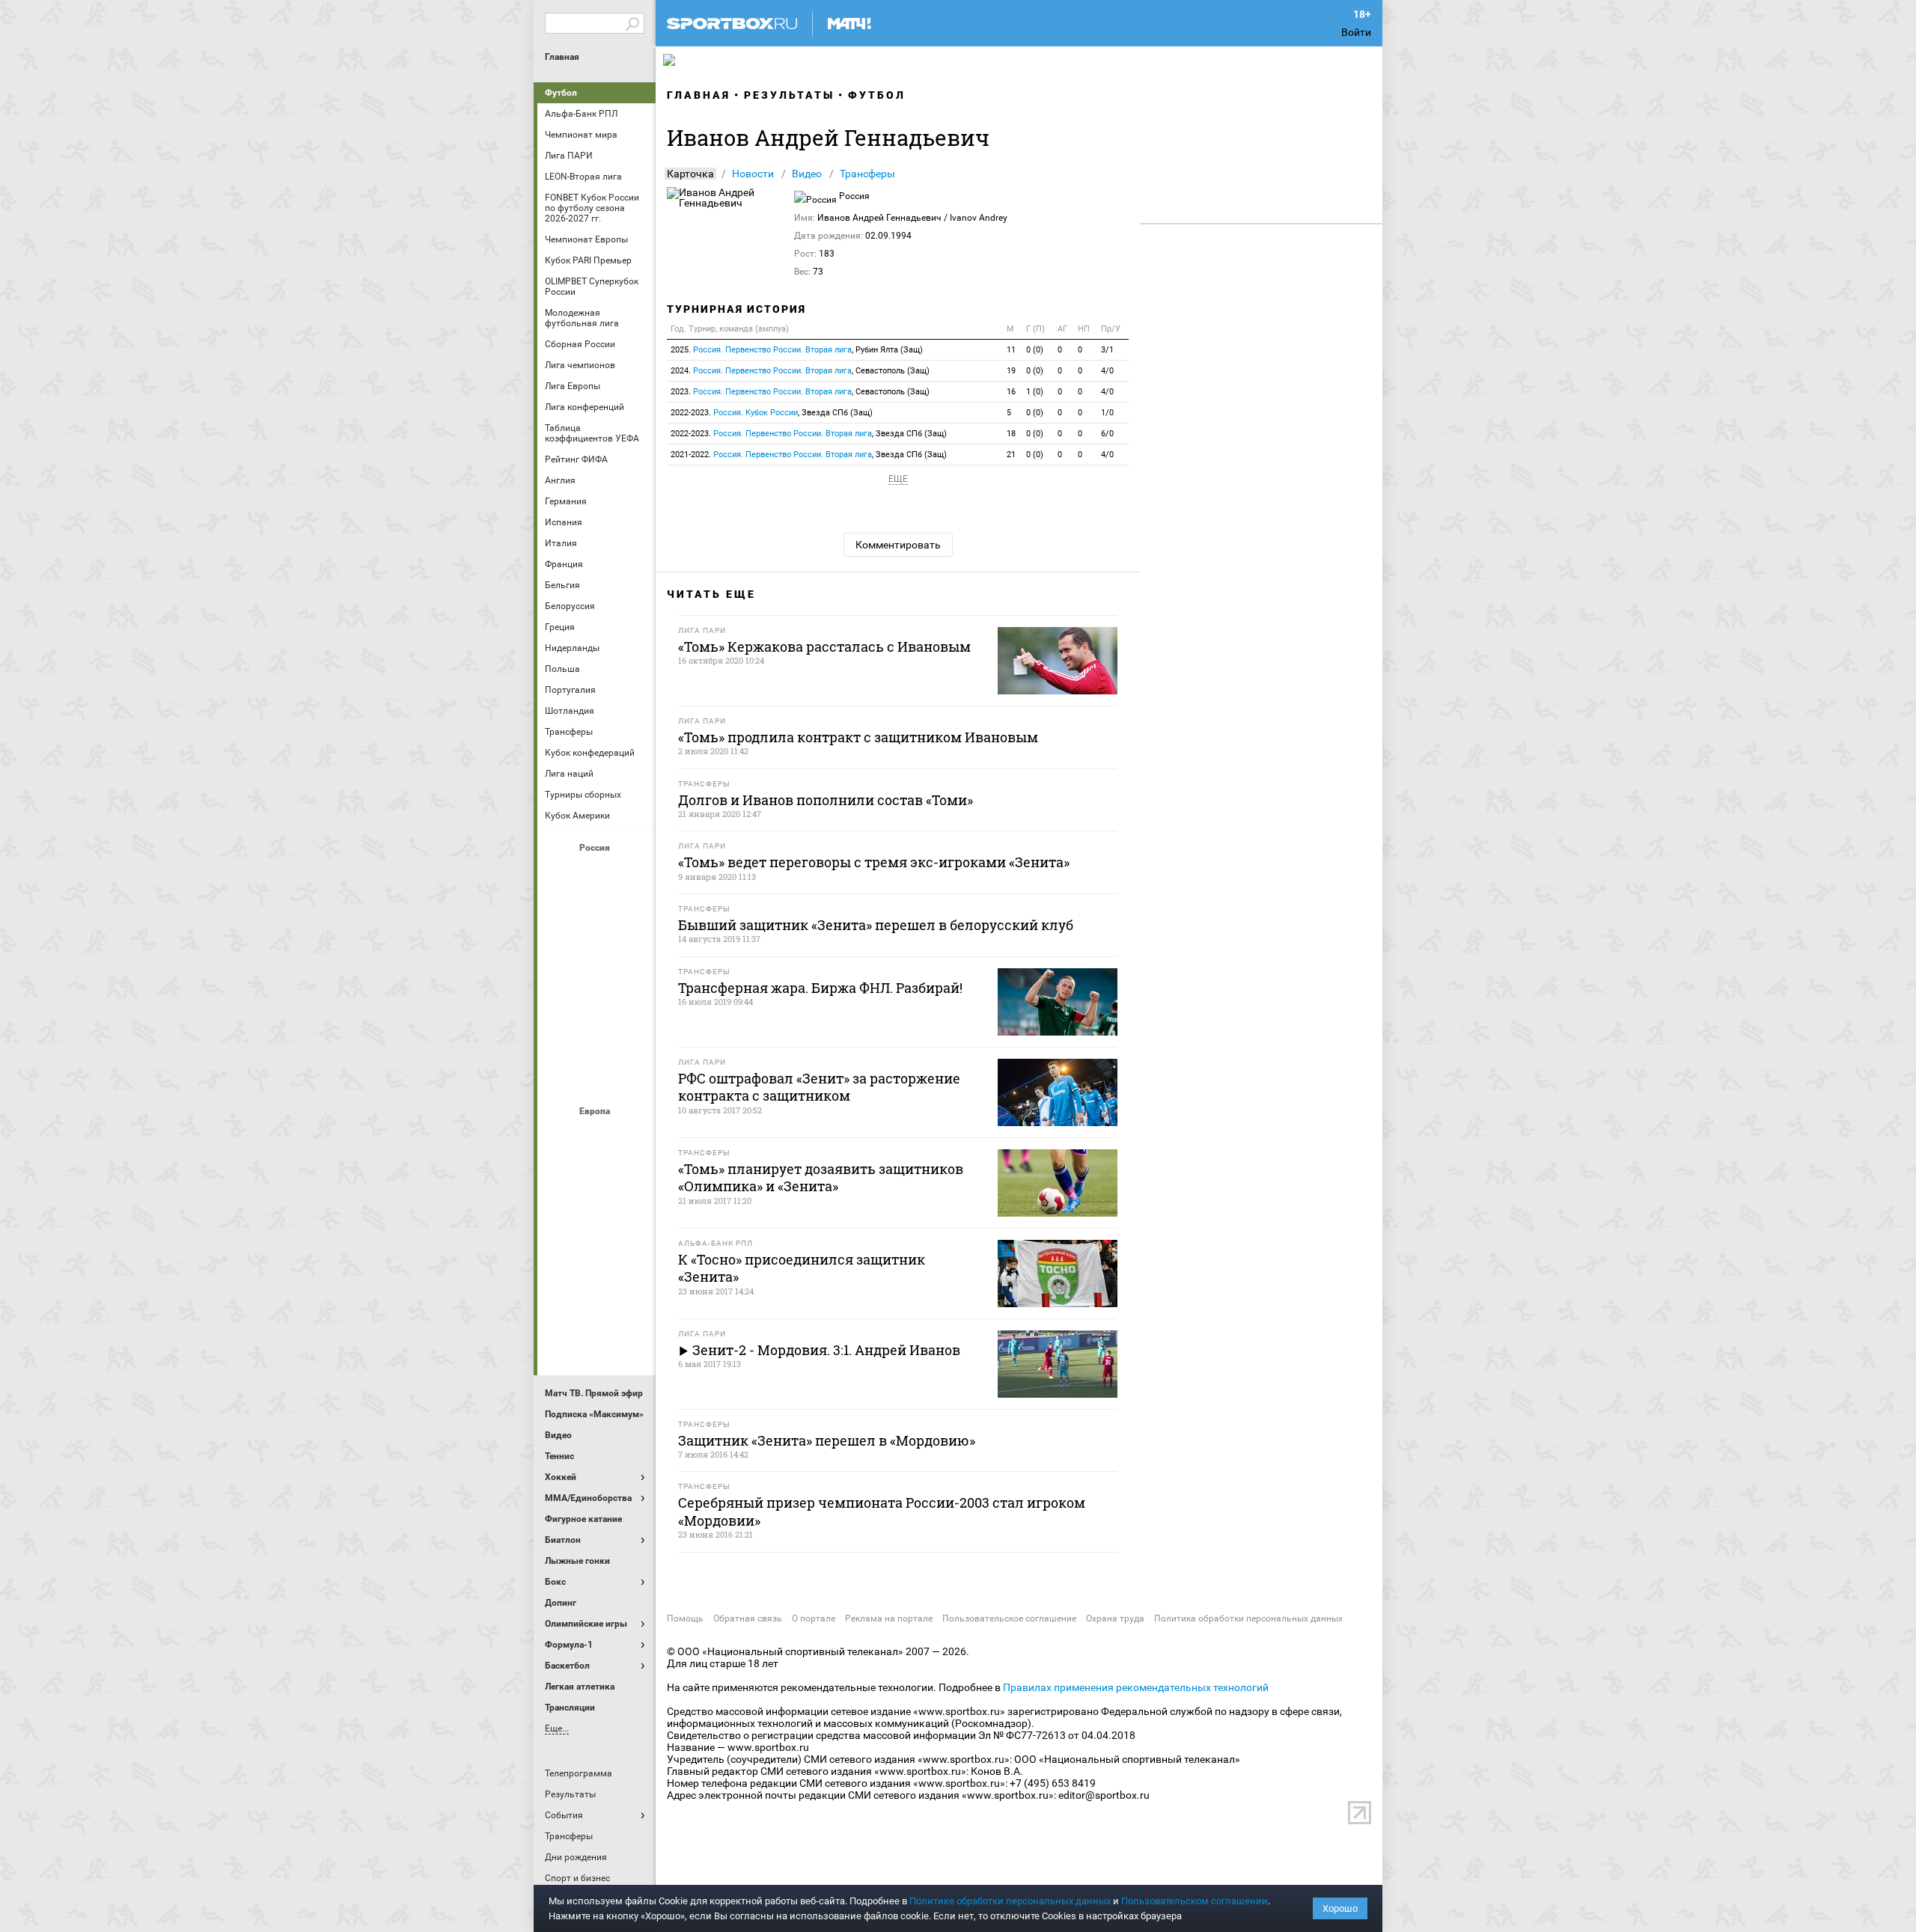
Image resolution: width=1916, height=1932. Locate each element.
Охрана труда (1115, 1618)
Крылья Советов (597, 954)
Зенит (632, 914)
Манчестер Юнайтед (632, 1217)
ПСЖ (632, 1258)
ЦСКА (597, 1075)
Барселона (561, 1177)
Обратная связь (748, 1618)
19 (1011, 371)
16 (1011, 392)
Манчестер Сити (597, 1217)
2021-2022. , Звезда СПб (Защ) (809, 455)
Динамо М (597, 914)
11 (1011, 350)
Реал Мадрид (561, 1298)
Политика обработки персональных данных (1248, 1618)
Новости (753, 174)
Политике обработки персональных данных (1010, 1901)
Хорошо (1340, 1908)
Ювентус (597, 1339)
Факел (632, 1035)
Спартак (597, 1035)
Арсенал (561, 1137)
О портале (814, 1618)
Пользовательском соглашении (1195, 1901)
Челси (632, 1298)
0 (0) (1035, 350)
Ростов (597, 994)
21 (1011, 455)
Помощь (685, 1618)
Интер (632, 1177)
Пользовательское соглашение (1009, 1618)
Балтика (632, 873)
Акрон (561, 873)
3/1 (1107, 350)
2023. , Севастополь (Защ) (800, 392)
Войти (1356, 32)
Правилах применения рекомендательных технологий (1136, 1687)
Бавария (632, 1137)
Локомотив (632, 954)
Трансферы (867, 174)
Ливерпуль (561, 1217)
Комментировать (898, 545)
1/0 (1107, 413)
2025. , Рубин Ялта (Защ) (797, 350)
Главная (562, 57)
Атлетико (597, 1137)
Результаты (789, 95)
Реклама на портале (889, 1618)
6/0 (1107, 434)
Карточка (690, 174)
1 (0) (1035, 392)
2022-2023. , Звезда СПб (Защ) (772, 413)
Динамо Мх (561, 914)
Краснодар (561, 954)
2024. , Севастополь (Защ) (800, 371)
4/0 (1107, 371)
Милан (561, 1258)
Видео (807, 174)
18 (1011, 434)
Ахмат (597, 873)
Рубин (561, 1035)
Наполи (597, 1258)
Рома (597, 1298)
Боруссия (597, 1177)
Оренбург (561, 994)
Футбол (561, 93)
